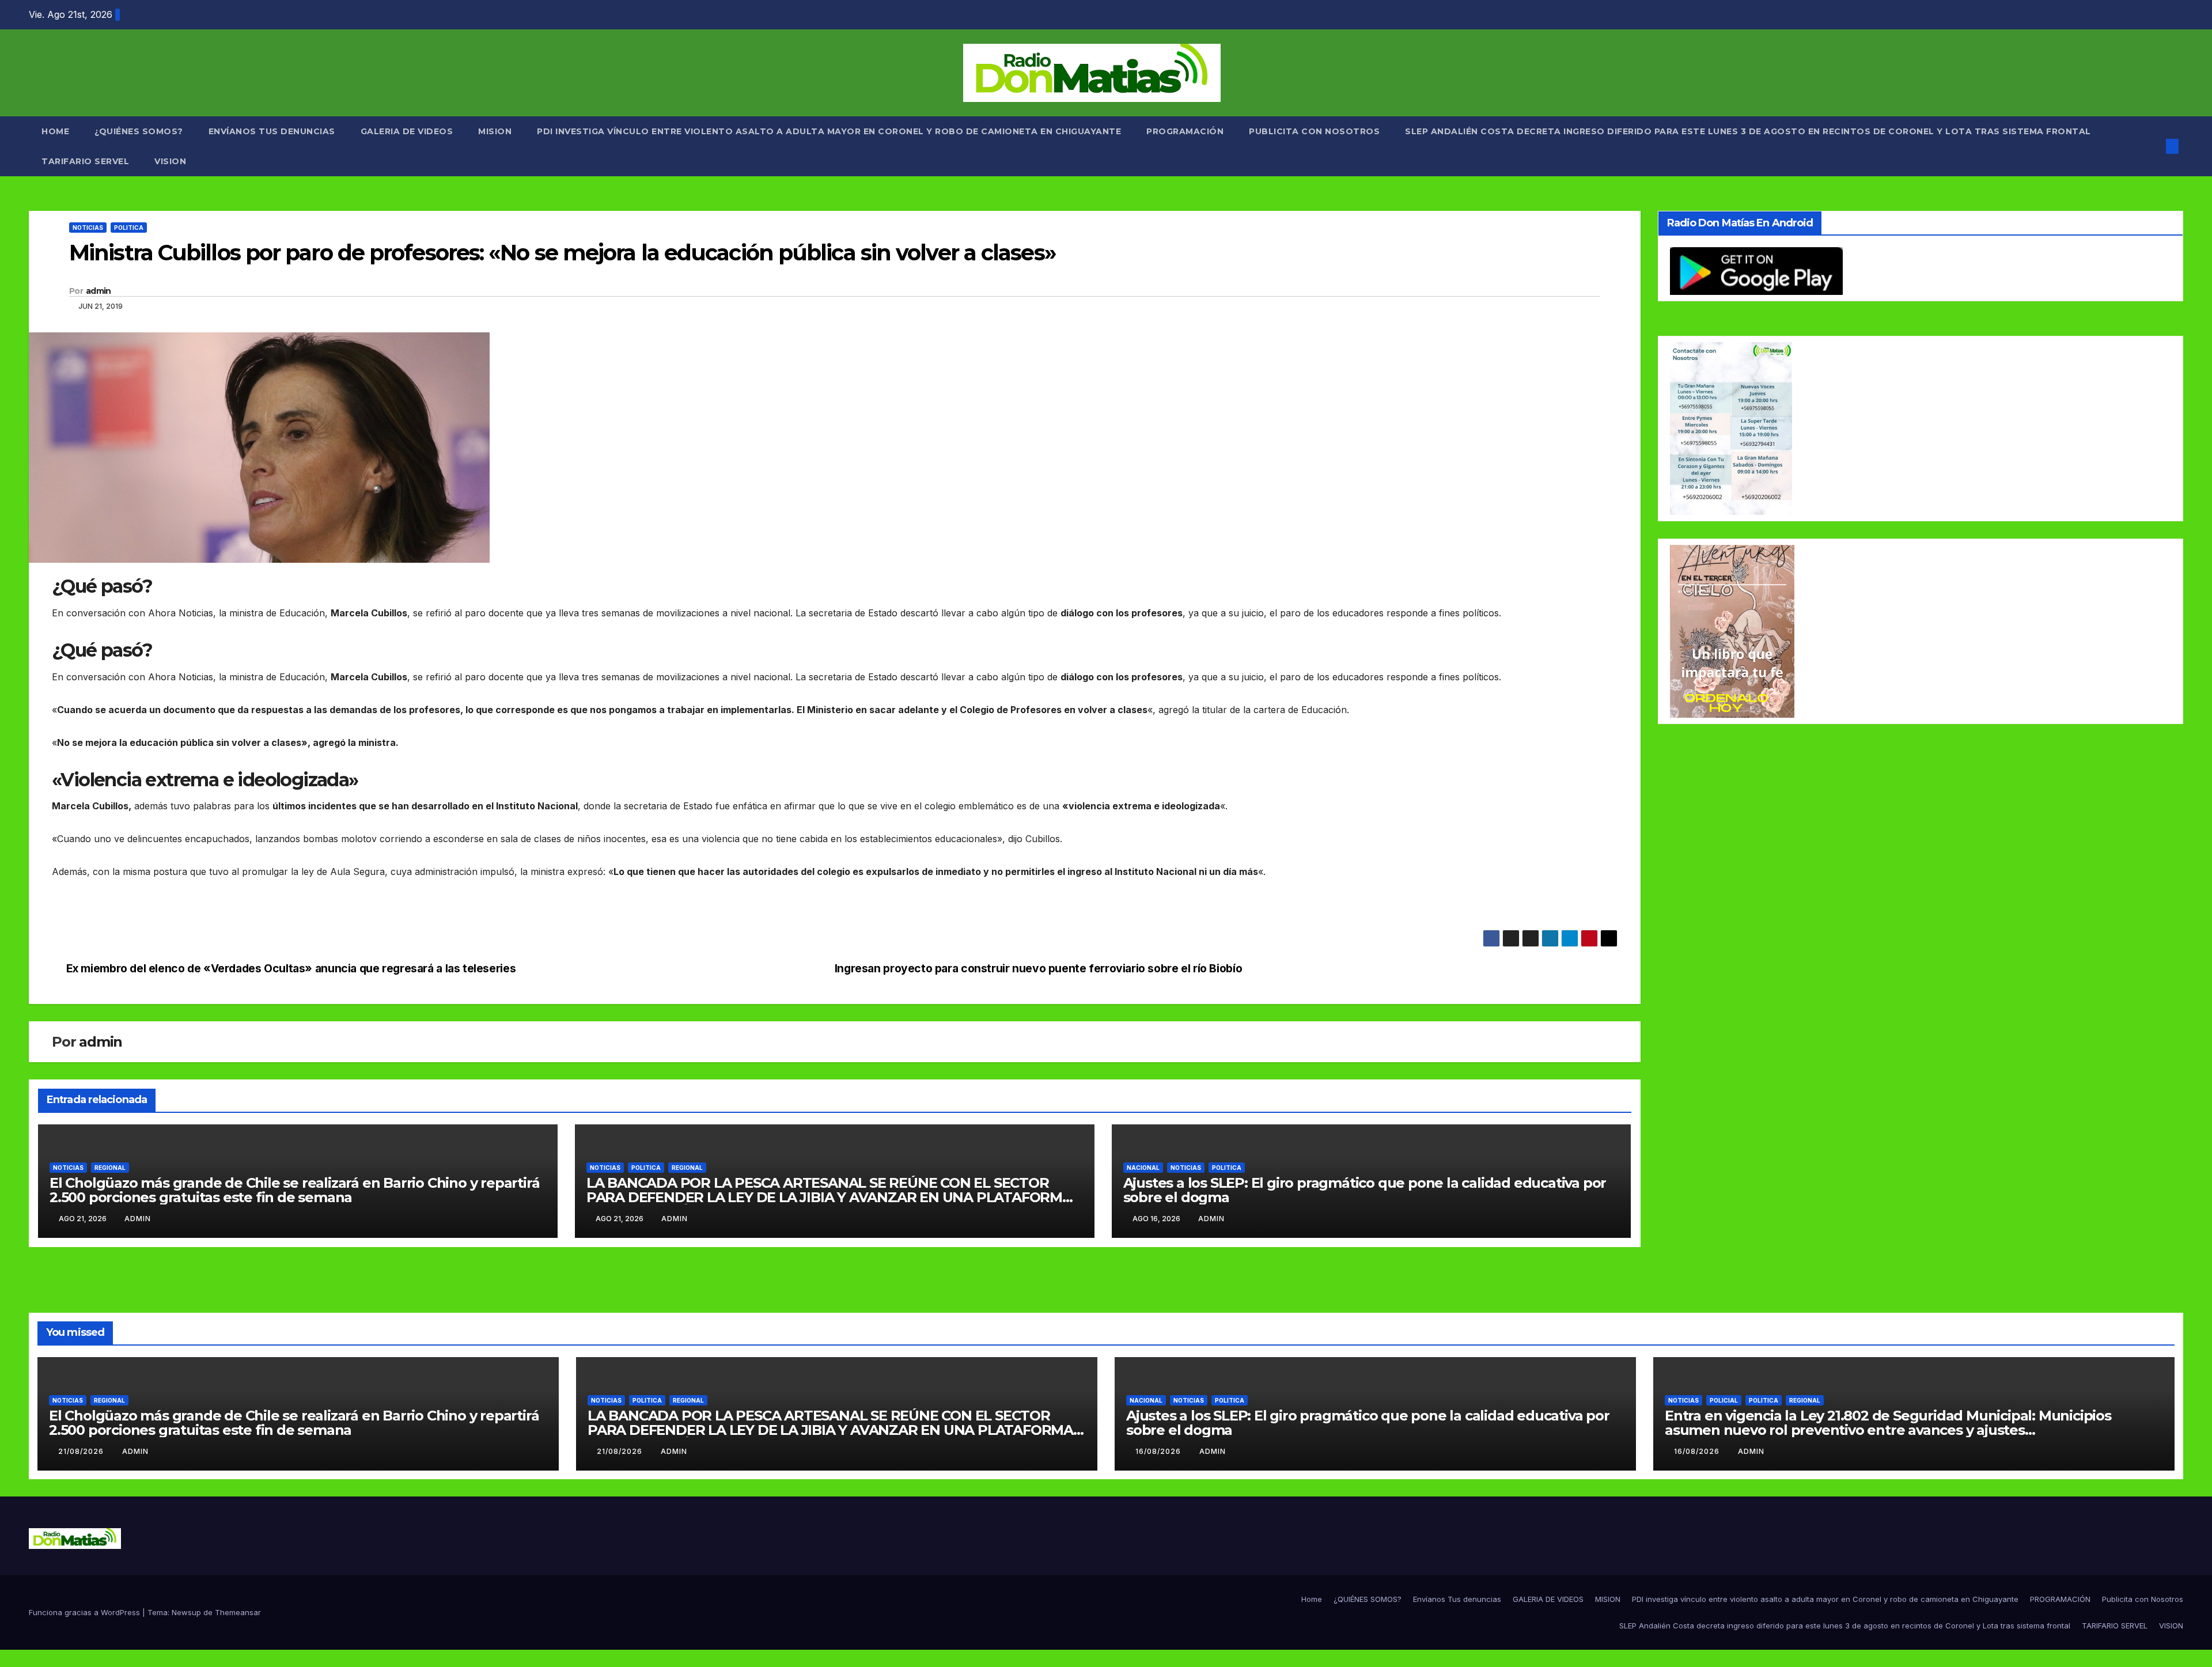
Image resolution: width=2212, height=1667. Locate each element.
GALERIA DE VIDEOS (407, 131)
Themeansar (238, 1612)
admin (99, 291)
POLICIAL (1724, 1400)
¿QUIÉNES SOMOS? (139, 131)
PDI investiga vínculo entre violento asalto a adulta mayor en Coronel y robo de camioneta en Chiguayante (829, 131)
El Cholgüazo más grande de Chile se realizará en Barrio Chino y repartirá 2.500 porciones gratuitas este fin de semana (294, 1190)
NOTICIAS (88, 228)
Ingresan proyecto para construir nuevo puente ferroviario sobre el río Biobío (1038, 969)
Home (55, 131)
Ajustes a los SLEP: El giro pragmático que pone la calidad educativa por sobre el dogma (1365, 1190)
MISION (495, 131)
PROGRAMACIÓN (1185, 131)
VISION (170, 161)
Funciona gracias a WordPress (86, 1612)
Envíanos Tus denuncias (272, 131)
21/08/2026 (82, 1451)
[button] (2153, 146)
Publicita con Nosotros (1314, 131)
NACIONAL (1143, 1168)
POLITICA (129, 228)
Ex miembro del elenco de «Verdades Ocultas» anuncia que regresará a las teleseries (291, 969)
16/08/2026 (1159, 1451)
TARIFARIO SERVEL (85, 161)
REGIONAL (110, 1168)
